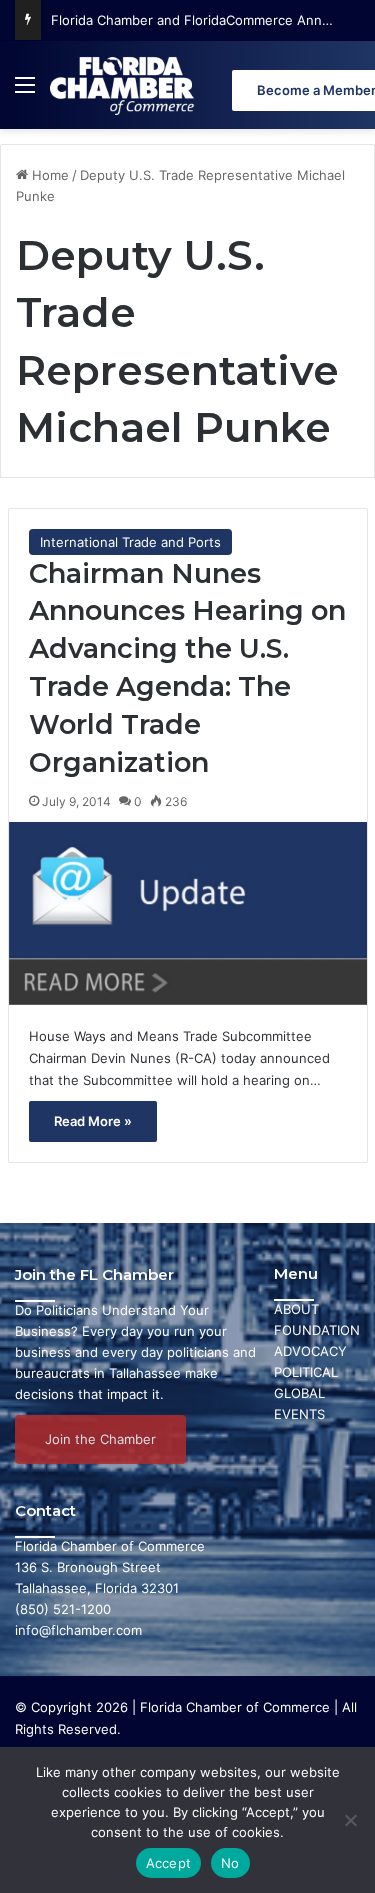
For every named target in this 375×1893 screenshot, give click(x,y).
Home (48, 175)
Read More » (93, 1121)
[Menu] (25, 92)
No (230, 1863)
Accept (169, 1863)
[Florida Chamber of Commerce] (124, 85)
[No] (350, 1820)
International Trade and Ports (130, 542)
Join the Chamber (100, 1439)
